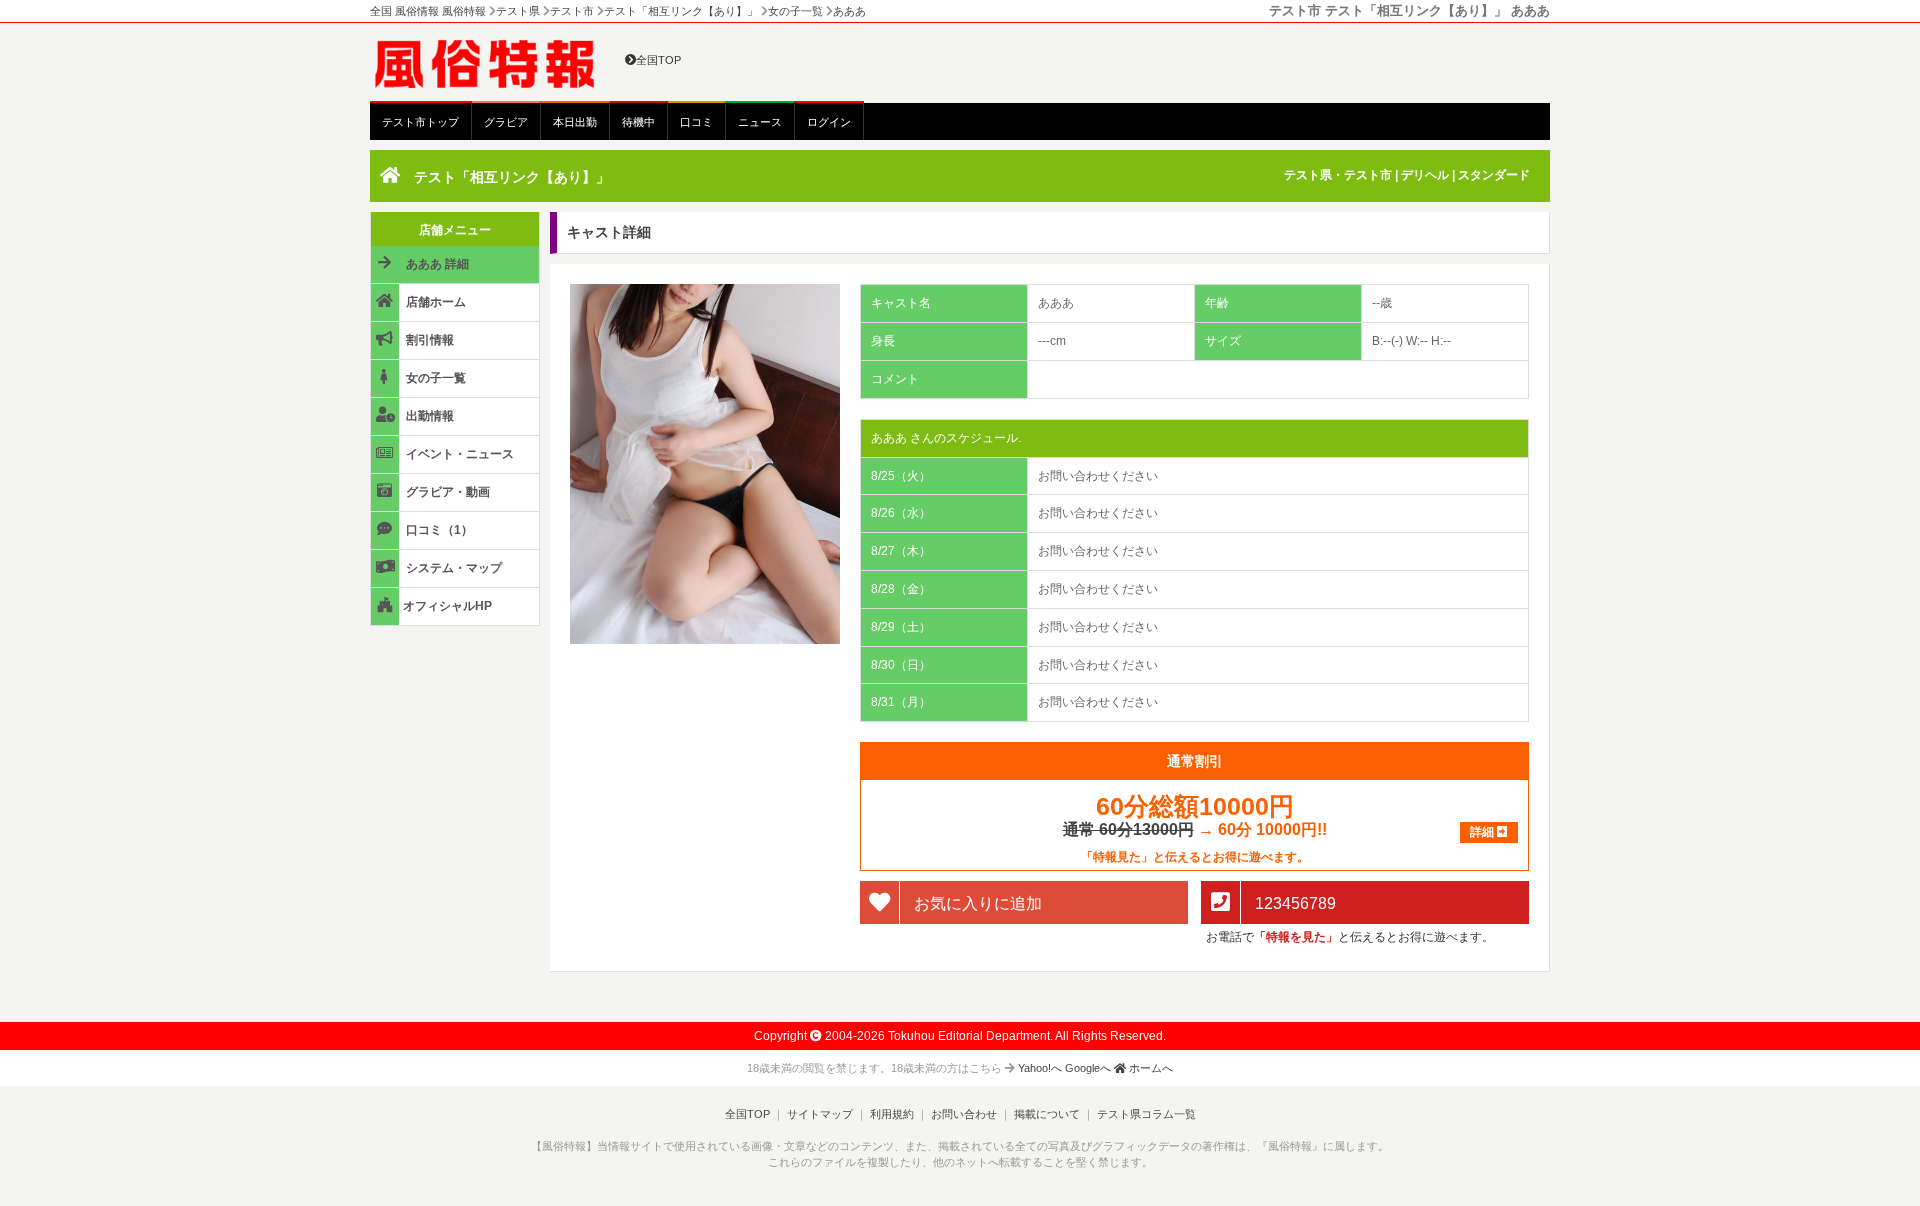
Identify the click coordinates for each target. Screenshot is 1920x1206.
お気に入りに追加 (976, 903)
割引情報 (428, 340)
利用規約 (892, 1114)
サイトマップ (820, 1114)
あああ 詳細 (436, 264)
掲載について (1047, 1114)
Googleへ (1088, 1068)
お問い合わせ (964, 1114)
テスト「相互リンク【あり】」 (512, 177)
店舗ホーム (434, 302)
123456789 (1293, 903)
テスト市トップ (420, 122)
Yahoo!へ (1040, 1068)
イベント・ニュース (458, 454)
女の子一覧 (434, 378)
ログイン (829, 122)
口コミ (696, 122)
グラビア (506, 122)
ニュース (760, 122)
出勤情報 (428, 416)
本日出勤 (575, 122)
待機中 (638, 122)
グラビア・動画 (446, 492)
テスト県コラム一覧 (1146, 1114)
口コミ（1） (438, 530)
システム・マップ (452, 568)
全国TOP (658, 60)
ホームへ (1149, 1068)
